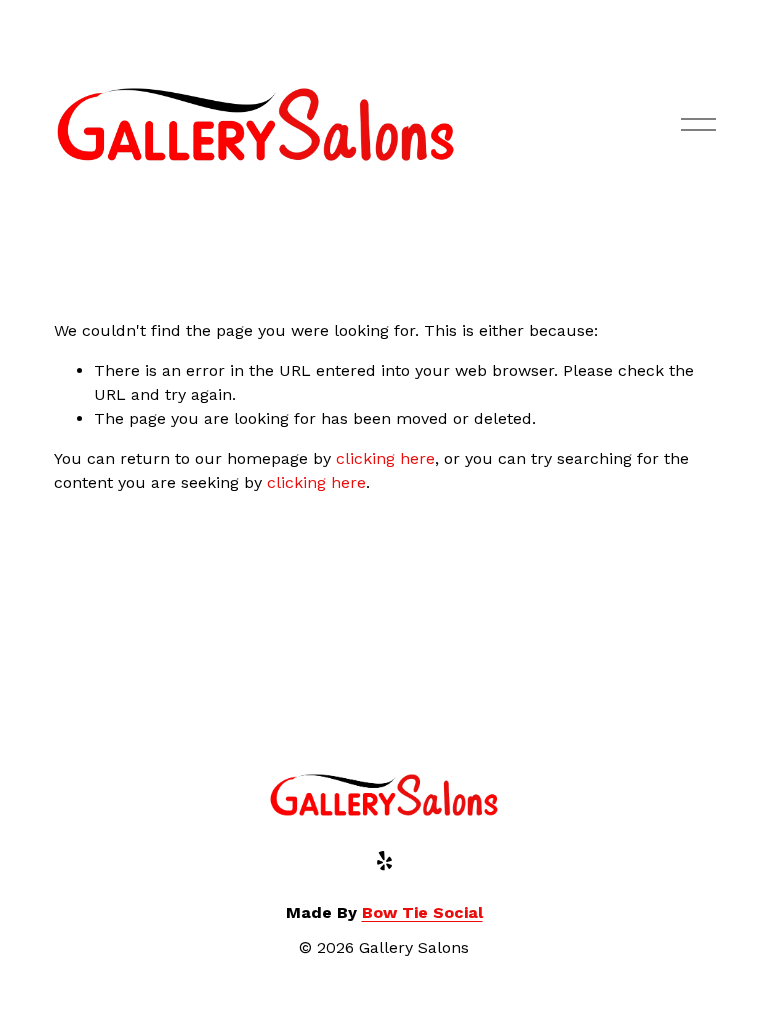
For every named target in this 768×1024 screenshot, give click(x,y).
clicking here (385, 458)
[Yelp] (384, 861)
